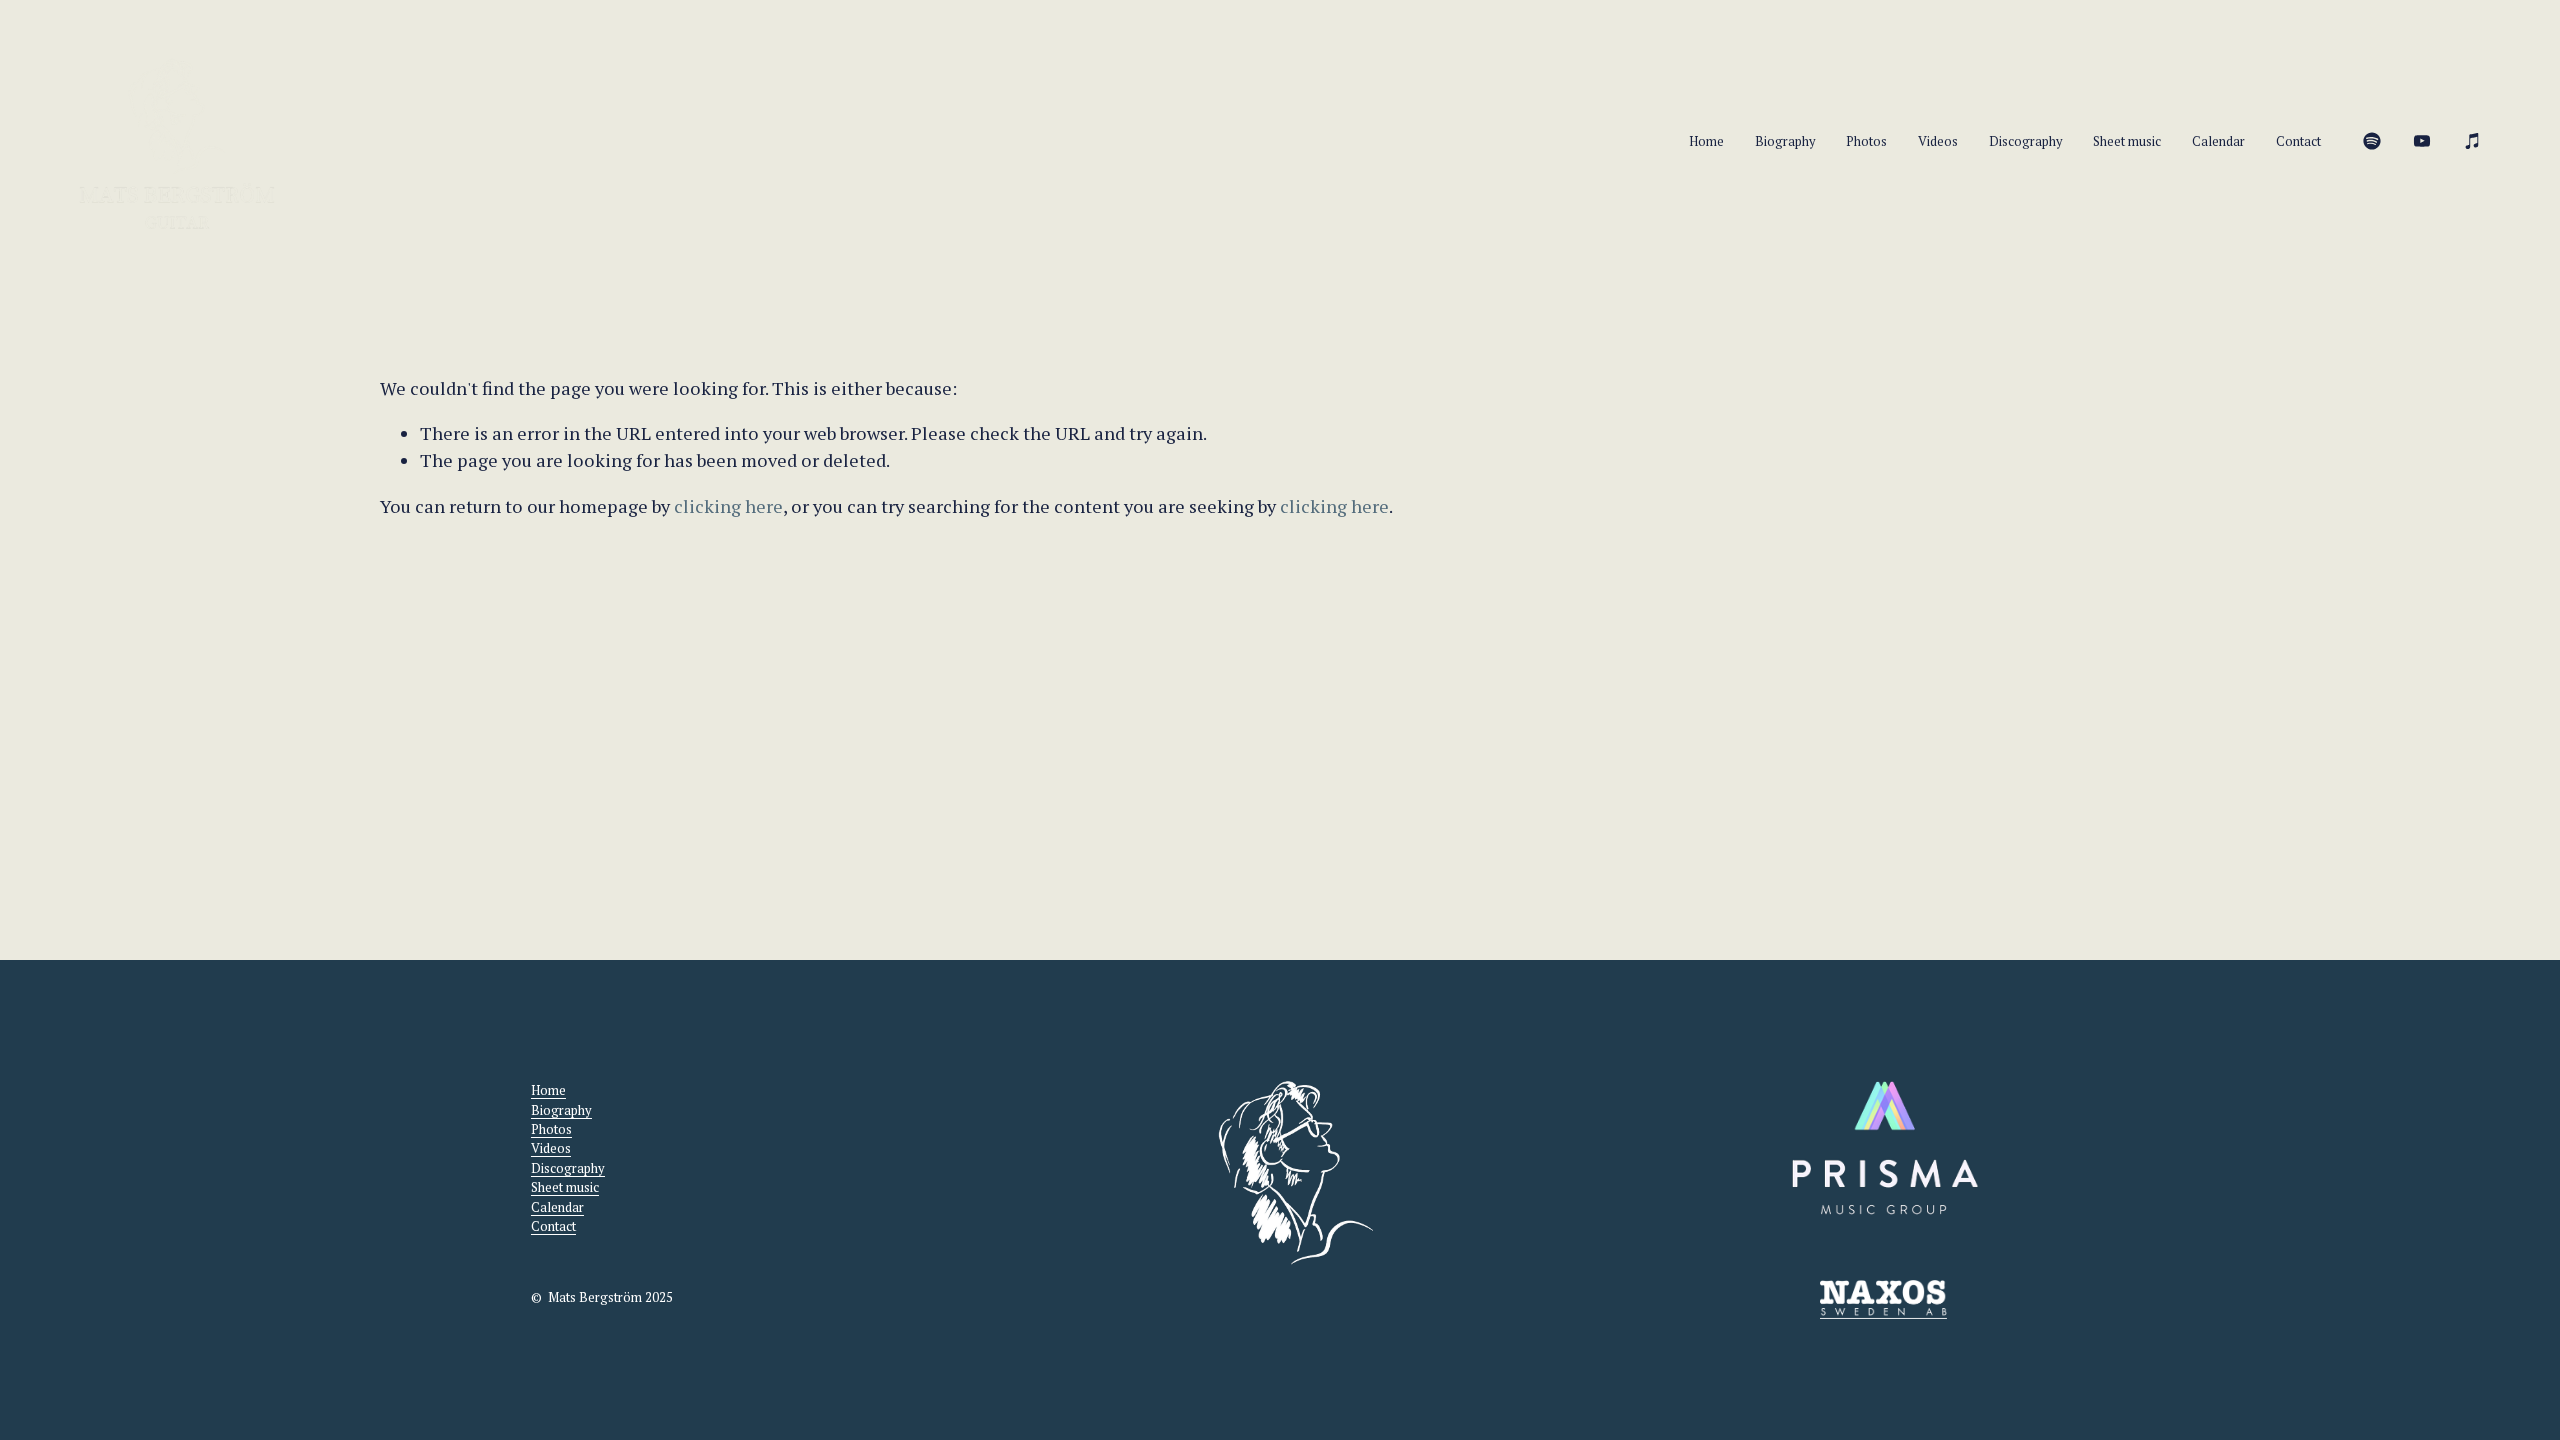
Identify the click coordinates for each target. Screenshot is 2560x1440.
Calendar (2218, 141)
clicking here (728, 506)
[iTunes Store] (2473, 141)
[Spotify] (2372, 141)
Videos (1938, 141)
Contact (2298, 141)
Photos (1866, 141)
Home (1706, 141)
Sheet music (2127, 141)
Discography (2026, 141)
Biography (1785, 141)
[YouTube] (2422, 141)
